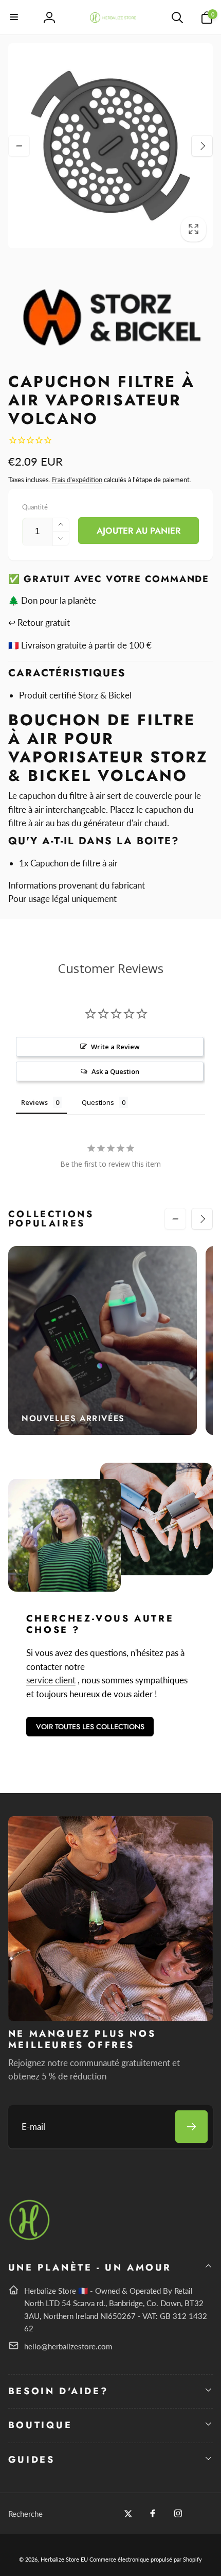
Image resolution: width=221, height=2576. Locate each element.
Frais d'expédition (77, 480)
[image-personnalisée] (30, 2238)
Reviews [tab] (34, 1102)
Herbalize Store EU (64, 2559)
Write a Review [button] (115, 1047)
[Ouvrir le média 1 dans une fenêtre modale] (111, 146)
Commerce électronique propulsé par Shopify (146, 2559)
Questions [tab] (98, 1102)
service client (51, 1680)
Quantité (35, 507)
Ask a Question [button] (115, 1071)
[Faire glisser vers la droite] (202, 146)
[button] (14, 18)
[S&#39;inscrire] (191, 2127)
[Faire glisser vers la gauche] (19, 146)
